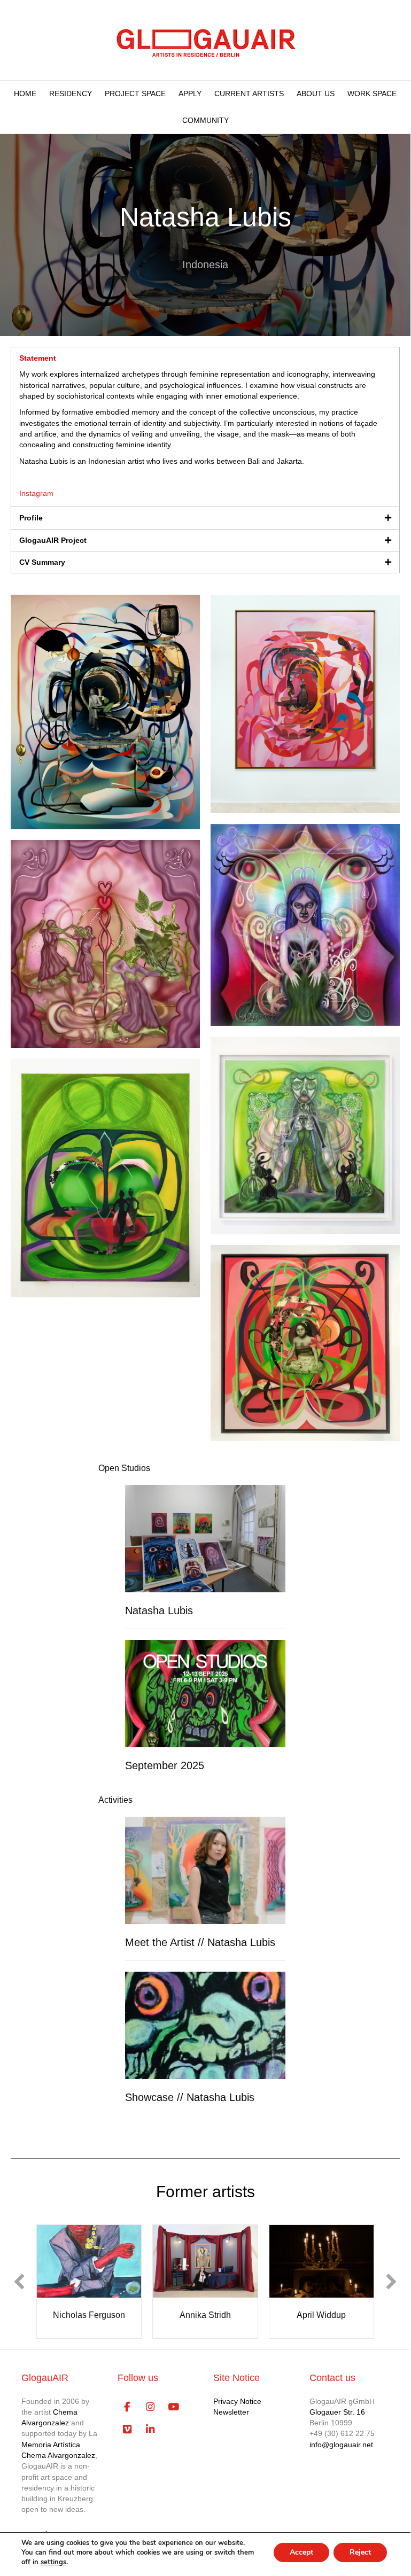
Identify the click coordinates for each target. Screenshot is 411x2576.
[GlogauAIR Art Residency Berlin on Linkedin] (150, 2435)
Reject (360, 2552)
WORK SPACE (372, 94)
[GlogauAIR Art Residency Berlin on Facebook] (127, 2412)
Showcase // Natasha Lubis (190, 2097)
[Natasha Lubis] (205, 1538)
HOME (25, 94)
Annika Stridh (203, 2315)
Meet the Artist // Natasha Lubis (200, 1942)
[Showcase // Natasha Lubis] (205, 2025)
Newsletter (231, 2417)
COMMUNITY (205, 120)
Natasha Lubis (159, 1610)
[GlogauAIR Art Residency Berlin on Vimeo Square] (127, 2435)
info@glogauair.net (341, 2450)
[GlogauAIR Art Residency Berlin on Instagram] (150, 2412)
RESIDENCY (71, 94)
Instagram (36, 493)
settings (53, 2562)
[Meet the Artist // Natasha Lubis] (205, 1870)
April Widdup (319, 2315)
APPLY (190, 94)
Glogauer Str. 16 (337, 2417)
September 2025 (165, 1765)
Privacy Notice (237, 2407)
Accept (301, 2552)
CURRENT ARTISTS (249, 94)
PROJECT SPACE (135, 94)
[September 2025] (205, 1693)
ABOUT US (316, 94)
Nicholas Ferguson (86, 2315)
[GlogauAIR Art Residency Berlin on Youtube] (173, 2412)
